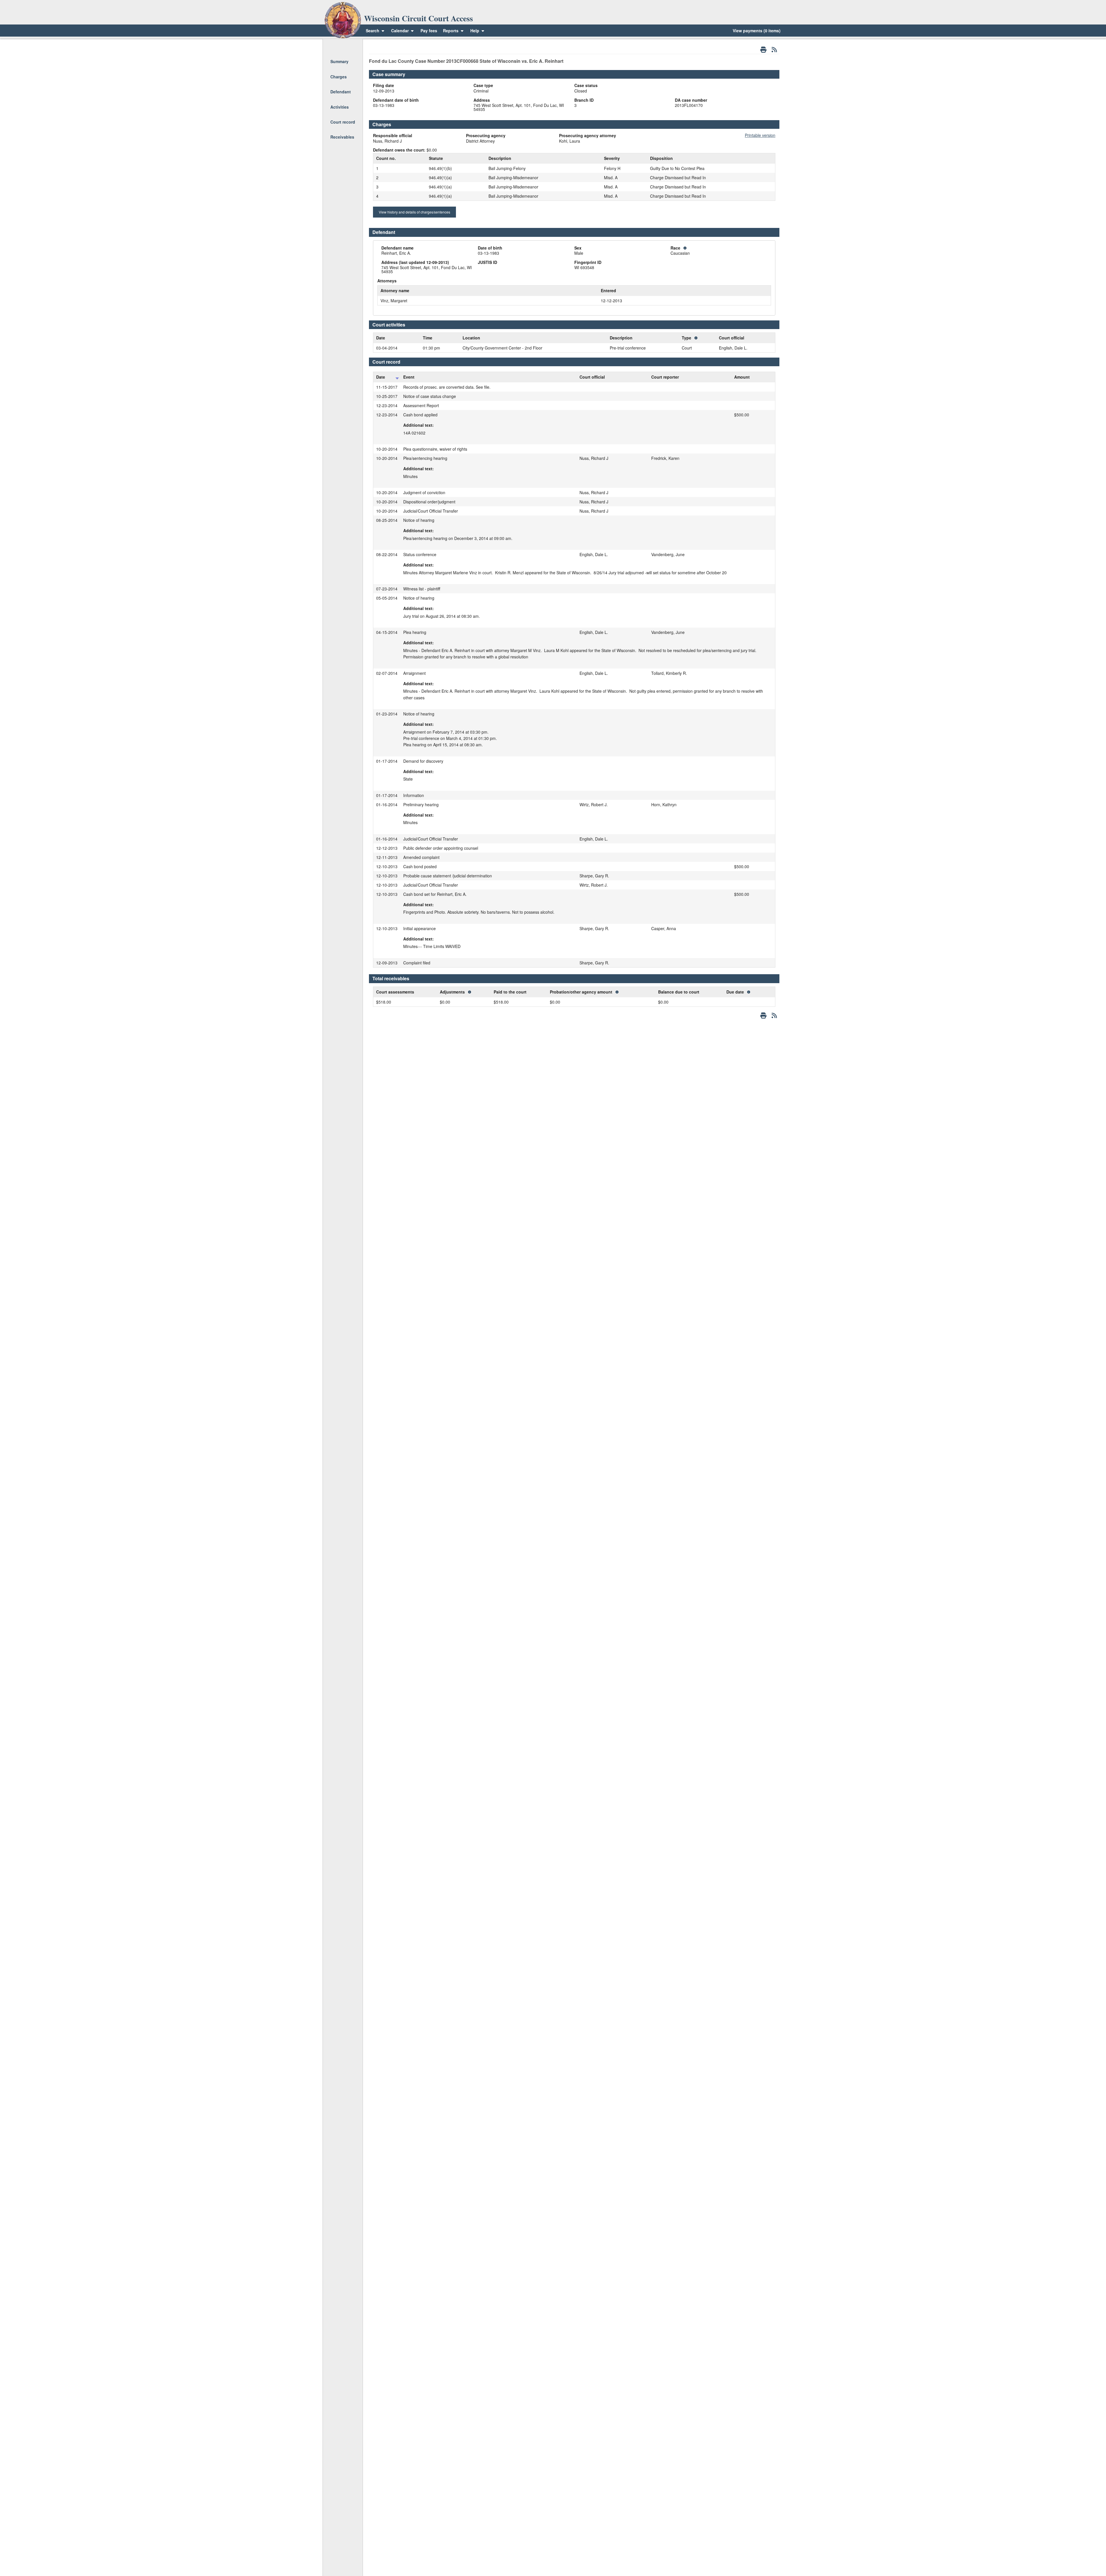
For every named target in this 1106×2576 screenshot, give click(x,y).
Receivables (342, 137)
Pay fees (429, 31)
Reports (451, 31)
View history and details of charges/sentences (414, 212)
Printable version (760, 135)
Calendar (400, 31)
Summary (339, 61)
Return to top (342, 46)
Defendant (341, 92)
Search (373, 31)
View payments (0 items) (757, 31)
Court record (343, 122)
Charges (339, 77)
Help (475, 31)
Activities (340, 107)
